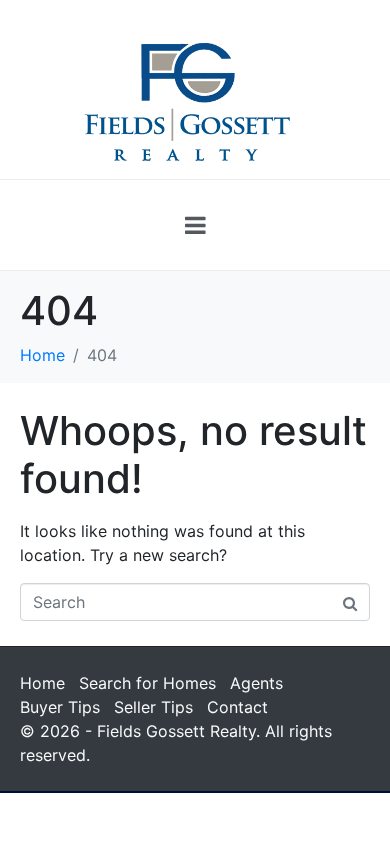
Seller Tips (153, 707)
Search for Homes (147, 683)
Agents (256, 683)
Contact (237, 707)
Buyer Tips (60, 707)
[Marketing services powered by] (195, 792)
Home (42, 683)
